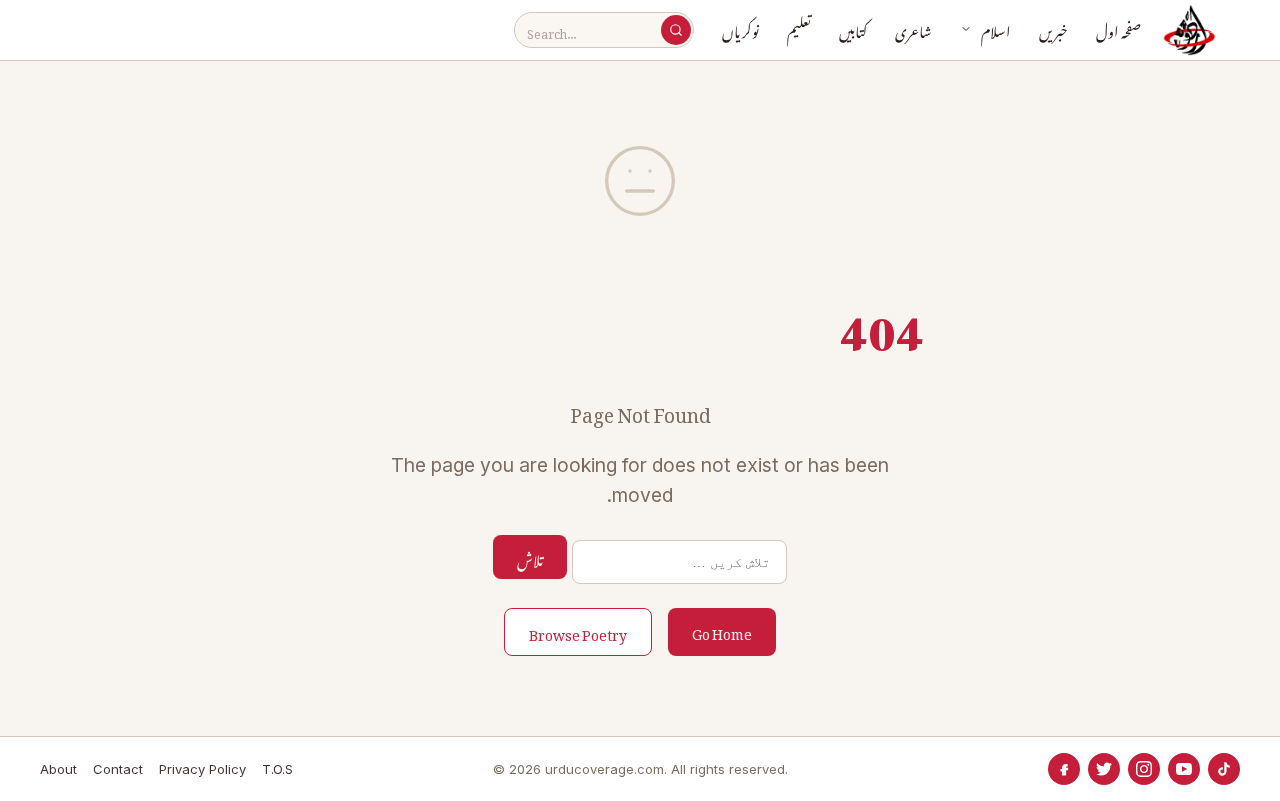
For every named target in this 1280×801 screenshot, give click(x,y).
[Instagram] (1144, 769)
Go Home (722, 630)
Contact (118, 769)
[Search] (676, 30)
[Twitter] (1104, 769)
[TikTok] (1224, 769)
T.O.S (277, 769)
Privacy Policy (202, 769)
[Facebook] (1064, 769)
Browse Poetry (578, 631)
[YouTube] (1184, 769)
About (58, 769)
